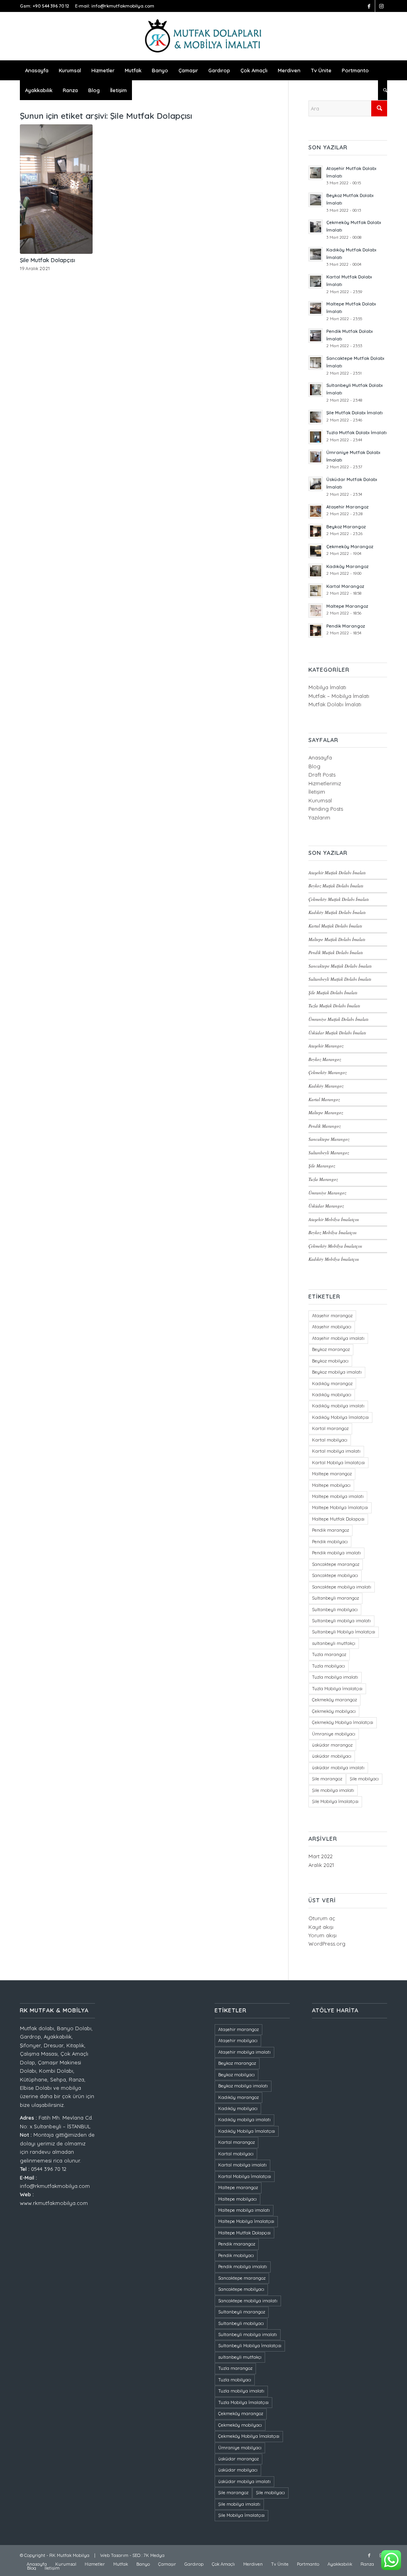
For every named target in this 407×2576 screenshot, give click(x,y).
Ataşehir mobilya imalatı (338, 1338)
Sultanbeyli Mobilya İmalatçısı (344, 1632)
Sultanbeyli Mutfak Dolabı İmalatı (340, 979)
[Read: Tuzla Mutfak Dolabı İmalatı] (316, 437)
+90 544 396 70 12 (51, 6)
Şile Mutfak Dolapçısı (47, 260)
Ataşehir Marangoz (347, 507)
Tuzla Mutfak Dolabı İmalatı (357, 433)
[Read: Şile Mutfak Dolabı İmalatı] (316, 417)
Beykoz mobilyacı (330, 1361)
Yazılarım (319, 817)
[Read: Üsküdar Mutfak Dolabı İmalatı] (316, 484)
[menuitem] (37, 70)
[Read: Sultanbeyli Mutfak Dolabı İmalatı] (316, 390)
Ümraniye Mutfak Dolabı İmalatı (338, 1019)
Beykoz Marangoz (346, 527)
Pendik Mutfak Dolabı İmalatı (336, 952)
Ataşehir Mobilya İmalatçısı (334, 1219)
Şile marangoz (327, 1779)
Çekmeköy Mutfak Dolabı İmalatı (339, 899)
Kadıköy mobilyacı (332, 1395)
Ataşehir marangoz (332, 1316)
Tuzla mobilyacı (329, 1666)
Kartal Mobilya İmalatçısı (338, 1463)
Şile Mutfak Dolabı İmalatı (355, 413)
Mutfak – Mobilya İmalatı (339, 696)
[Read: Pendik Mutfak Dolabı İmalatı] (316, 336)
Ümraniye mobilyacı (334, 1734)
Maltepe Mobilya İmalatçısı (340, 1507)
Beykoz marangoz (331, 1349)
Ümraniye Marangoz (327, 1193)
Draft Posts (322, 775)
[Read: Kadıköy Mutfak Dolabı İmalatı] (316, 254)
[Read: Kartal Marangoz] (316, 591)
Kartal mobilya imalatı (336, 1451)
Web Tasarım (114, 2555)
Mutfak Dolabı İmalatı (335, 704)
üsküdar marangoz (332, 1745)
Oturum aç (322, 1918)
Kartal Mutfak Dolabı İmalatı (335, 926)
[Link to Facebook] (369, 6)
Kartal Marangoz (345, 586)
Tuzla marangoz (329, 1654)
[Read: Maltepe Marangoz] (316, 611)
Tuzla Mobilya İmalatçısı (337, 1689)
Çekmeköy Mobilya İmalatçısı (335, 1246)
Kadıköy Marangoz (347, 566)
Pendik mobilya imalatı (336, 1553)
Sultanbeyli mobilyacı (335, 1610)
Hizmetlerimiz (325, 783)
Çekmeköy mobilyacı (334, 1711)
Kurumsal (320, 800)
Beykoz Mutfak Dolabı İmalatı (336, 886)
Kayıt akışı (321, 1927)
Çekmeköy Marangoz (350, 547)
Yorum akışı (323, 1935)
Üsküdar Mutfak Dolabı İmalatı (337, 1033)
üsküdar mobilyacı (332, 1756)
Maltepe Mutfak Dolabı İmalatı (337, 939)
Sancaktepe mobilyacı (335, 1575)
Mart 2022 (321, 1856)
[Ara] (383, 90)
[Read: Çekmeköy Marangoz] (316, 551)
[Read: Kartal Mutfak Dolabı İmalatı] (316, 281)
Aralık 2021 (321, 1865)
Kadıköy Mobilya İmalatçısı (334, 1259)
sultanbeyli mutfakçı (334, 1643)
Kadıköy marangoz (332, 1384)
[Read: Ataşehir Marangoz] (316, 511)
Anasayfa (320, 758)
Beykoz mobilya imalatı (337, 1372)
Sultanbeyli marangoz (335, 1598)
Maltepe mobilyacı (331, 1485)
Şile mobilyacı (364, 1779)
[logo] (203, 36)
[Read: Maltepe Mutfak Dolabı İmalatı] (316, 308)
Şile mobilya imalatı (333, 1790)
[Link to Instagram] (381, 6)
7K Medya (154, 2555)
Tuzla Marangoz (323, 1179)
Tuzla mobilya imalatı (335, 1677)
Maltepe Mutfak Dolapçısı (338, 1519)
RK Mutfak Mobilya (69, 2555)
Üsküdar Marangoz (326, 1206)
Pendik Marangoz (346, 626)
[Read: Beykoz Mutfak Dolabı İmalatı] (316, 200)
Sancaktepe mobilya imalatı (342, 1587)
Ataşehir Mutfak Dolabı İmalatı (337, 873)
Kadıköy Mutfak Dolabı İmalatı (337, 912)
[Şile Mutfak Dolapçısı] (56, 189)
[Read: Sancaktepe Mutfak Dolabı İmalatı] (316, 363)
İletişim (317, 792)
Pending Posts (326, 809)
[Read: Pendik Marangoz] (316, 630)
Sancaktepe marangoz (336, 1564)
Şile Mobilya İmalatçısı (335, 1801)
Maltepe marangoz (332, 1474)
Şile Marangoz (322, 1166)
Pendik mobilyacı (330, 1542)
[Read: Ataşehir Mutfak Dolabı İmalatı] (316, 173)
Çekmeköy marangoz (334, 1700)
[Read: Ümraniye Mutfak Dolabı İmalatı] (316, 457)
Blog (314, 766)
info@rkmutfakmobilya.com (123, 6)
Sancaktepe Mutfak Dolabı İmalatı (340, 966)
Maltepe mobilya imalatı (338, 1496)
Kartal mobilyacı (330, 1440)
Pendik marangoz (330, 1530)
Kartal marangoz (330, 1428)
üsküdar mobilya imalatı (338, 1768)
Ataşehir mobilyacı (332, 1327)
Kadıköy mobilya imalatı (338, 1406)
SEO (136, 2555)
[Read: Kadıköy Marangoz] (316, 571)
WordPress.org (327, 1944)
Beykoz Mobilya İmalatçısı (332, 1232)
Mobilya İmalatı (327, 687)
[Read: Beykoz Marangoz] (316, 531)
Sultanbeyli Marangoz (329, 1153)
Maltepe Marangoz (347, 606)
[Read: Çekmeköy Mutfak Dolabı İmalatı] (316, 227)
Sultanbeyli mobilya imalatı (341, 1621)
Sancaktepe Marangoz (329, 1139)
